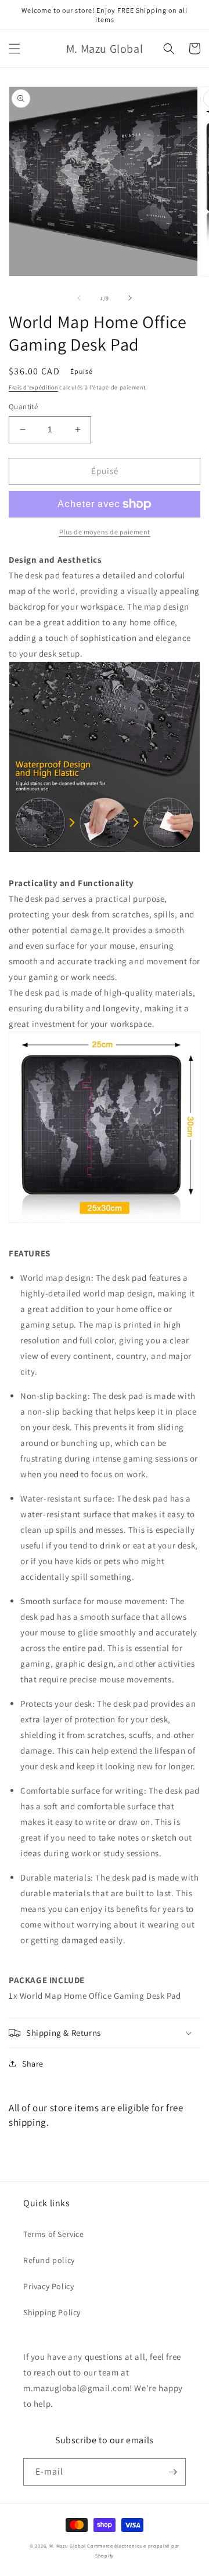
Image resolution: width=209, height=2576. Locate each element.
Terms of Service (54, 2234)
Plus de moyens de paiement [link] (105, 532)
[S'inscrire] (172, 2472)
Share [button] (33, 2064)
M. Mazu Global (68, 2546)
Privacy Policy (48, 2286)
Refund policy (49, 2260)
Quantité (23, 407)
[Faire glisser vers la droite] (130, 298)
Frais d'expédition (33, 387)
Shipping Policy (52, 2312)
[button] (15, 49)
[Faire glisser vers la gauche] (79, 298)
